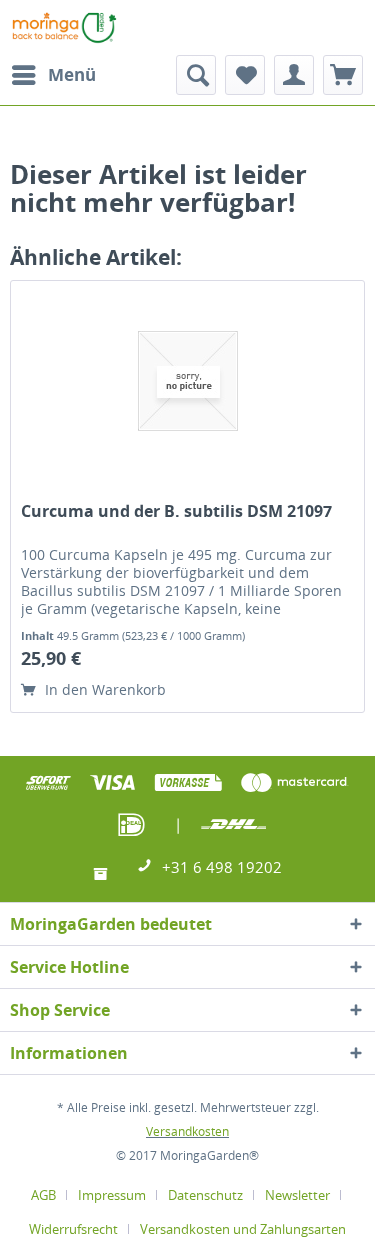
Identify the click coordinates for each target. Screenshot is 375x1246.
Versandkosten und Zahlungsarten (243, 1229)
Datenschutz (205, 1195)
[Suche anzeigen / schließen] (196, 75)
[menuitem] (53, 75)
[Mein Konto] (294, 75)
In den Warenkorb (103, 689)
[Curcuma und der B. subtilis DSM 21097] (187, 381)
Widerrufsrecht (73, 1229)
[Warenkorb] (343, 75)
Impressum (112, 1195)
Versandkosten (187, 1131)
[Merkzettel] (245, 75)
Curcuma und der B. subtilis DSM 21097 (176, 511)
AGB (43, 1195)
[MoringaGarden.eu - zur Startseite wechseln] (64, 27)
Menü (72, 74)
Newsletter (297, 1195)
